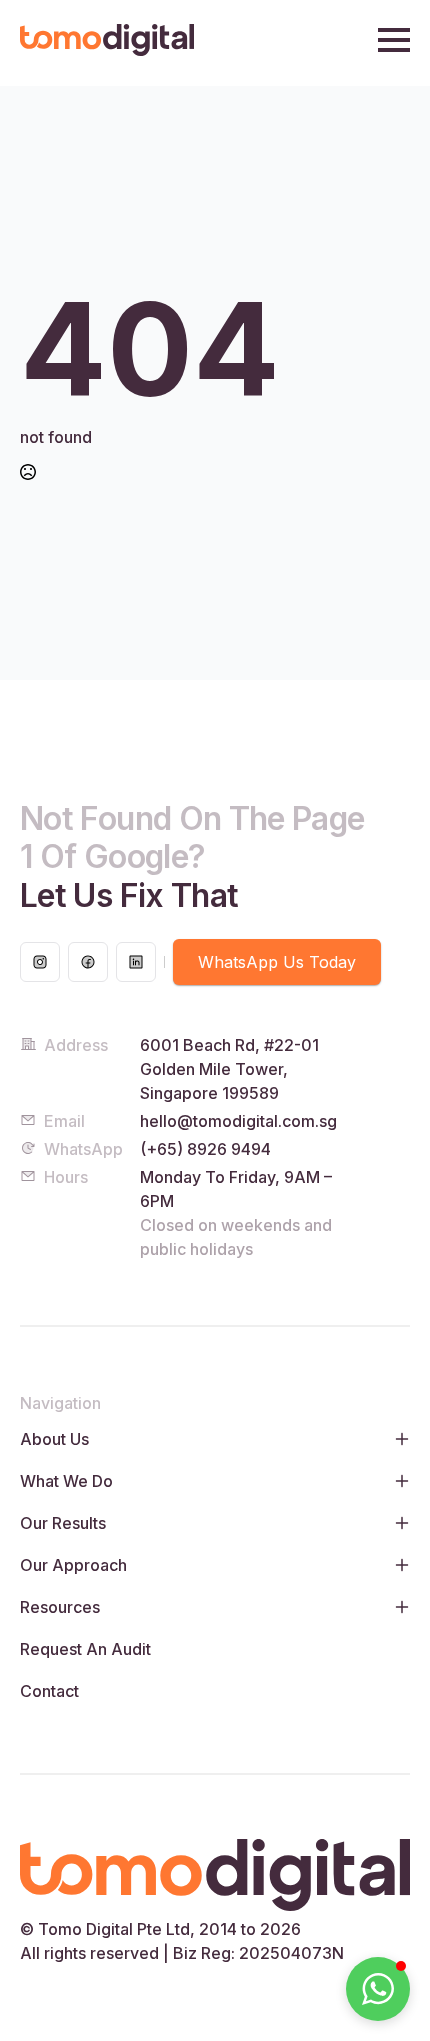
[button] (378, 1989)
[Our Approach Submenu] (398, 1565)
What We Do (66, 1481)
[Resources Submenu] (398, 1607)
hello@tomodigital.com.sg (238, 1121)
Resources (60, 1607)
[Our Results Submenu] (398, 1523)
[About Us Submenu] (398, 1439)
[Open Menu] (394, 40)
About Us (54, 1439)
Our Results (63, 1523)
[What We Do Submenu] (398, 1481)
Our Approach (73, 1565)
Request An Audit (85, 1649)
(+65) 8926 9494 (205, 1149)
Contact (49, 1691)
